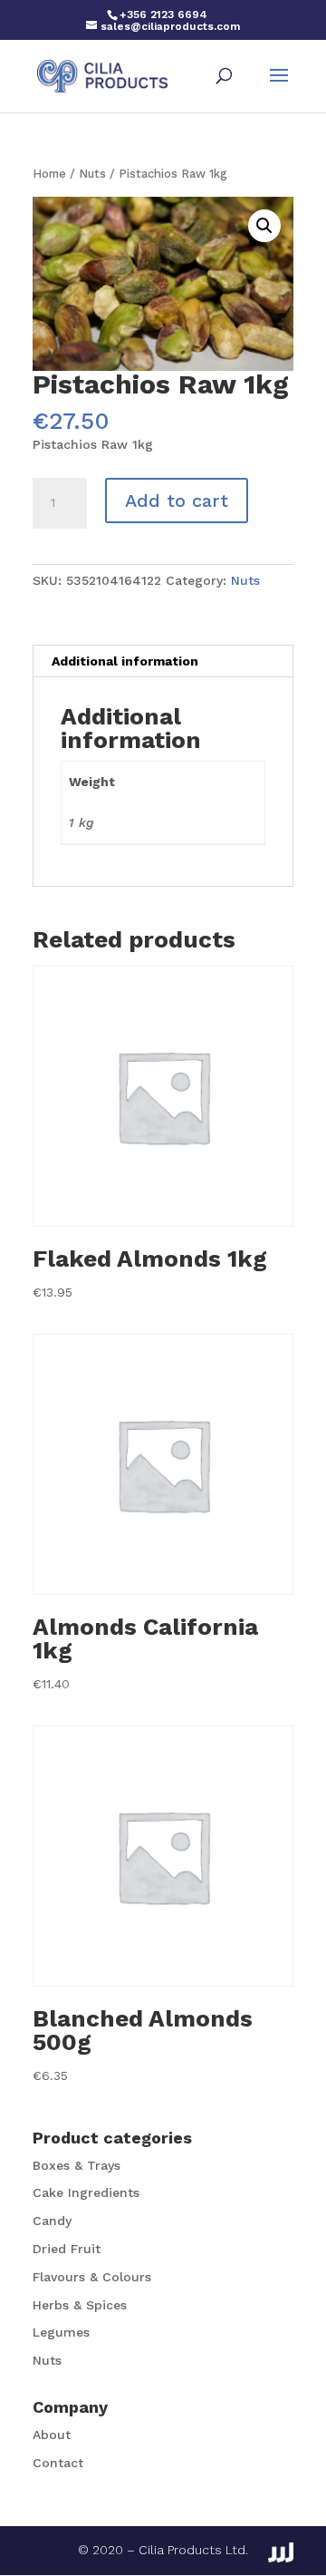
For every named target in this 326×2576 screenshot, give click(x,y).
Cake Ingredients (86, 2192)
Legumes (61, 2332)
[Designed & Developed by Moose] (281, 2552)
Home (49, 174)
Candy (52, 2221)
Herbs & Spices (80, 2305)
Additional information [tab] (125, 661)
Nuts (92, 174)
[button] (264, 226)
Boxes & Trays (77, 2165)
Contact (58, 2463)
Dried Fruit (67, 2249)
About (52, 2435)
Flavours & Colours (92, 2277)
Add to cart (177, 501)
